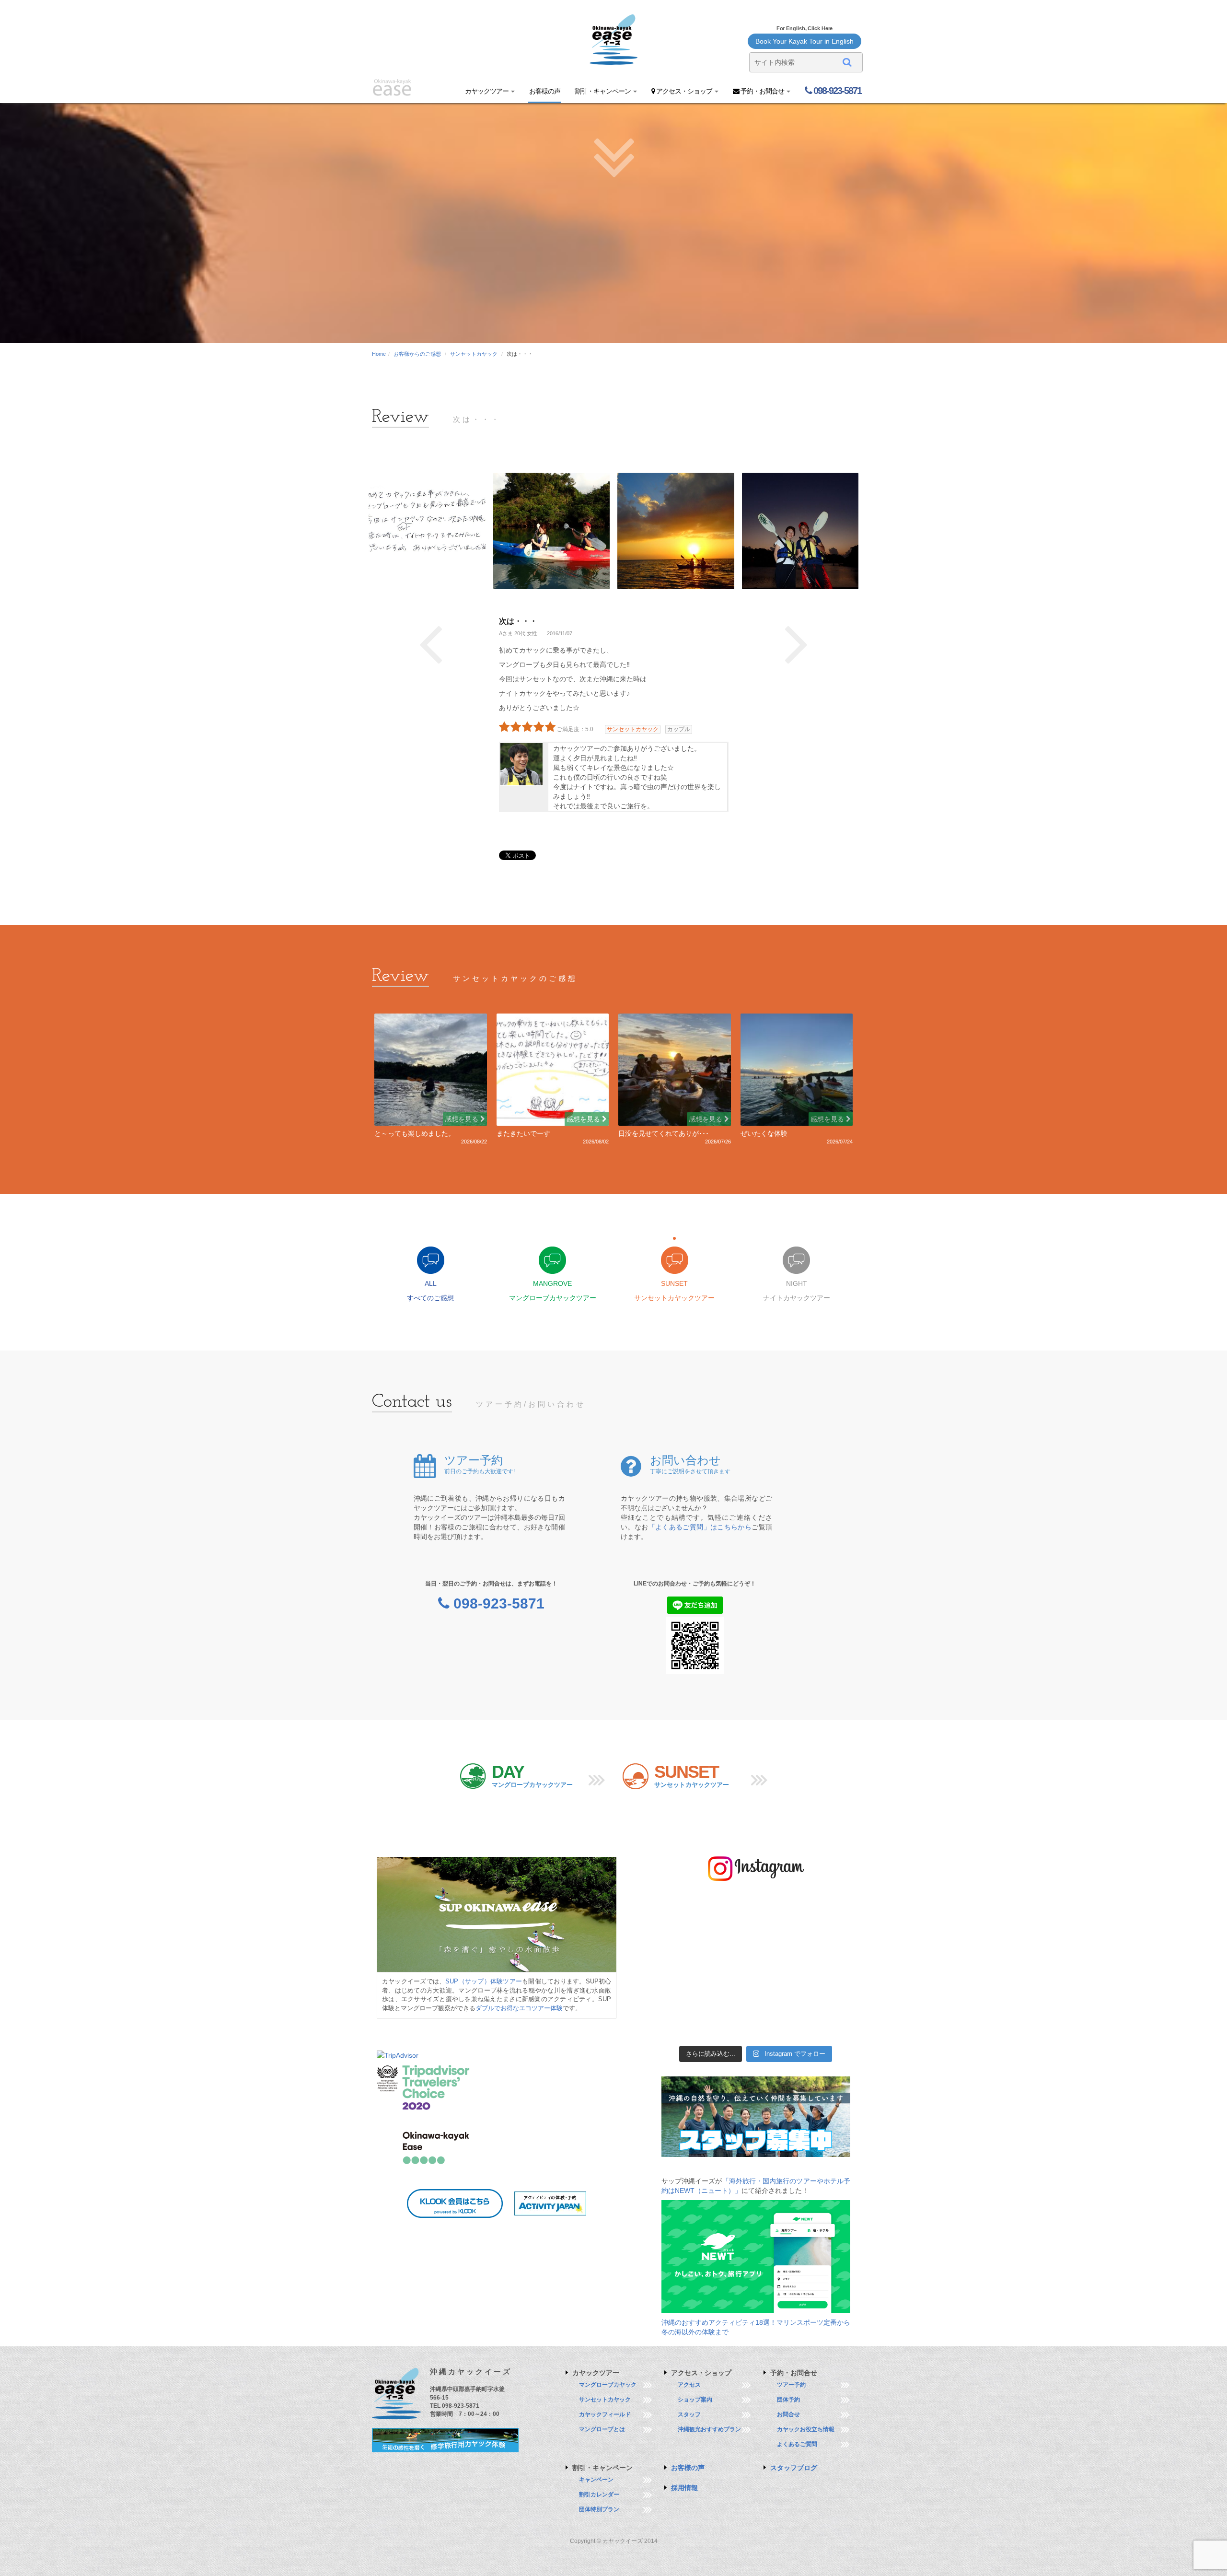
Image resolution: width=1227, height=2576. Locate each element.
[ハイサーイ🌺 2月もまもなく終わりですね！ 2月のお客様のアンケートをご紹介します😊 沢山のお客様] (732, 1967)
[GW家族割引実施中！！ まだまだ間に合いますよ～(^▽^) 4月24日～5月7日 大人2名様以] (683, 1908)
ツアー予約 (791, 2385)
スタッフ (689, 2414)
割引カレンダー (599, 2494)
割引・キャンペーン (603, 91)
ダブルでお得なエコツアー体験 (519, 2008)
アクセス (689, 2385)
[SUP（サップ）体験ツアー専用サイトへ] (497, 1914)
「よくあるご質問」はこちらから (700, 1527)
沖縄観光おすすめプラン (709, 2429)
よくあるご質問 (797, 2444)
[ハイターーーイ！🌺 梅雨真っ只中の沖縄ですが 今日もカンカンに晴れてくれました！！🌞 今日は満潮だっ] (780, 2025)
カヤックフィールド (605, 2414)
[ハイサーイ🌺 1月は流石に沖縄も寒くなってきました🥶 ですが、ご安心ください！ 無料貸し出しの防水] (732, 1996)
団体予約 (788, 2400)
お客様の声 (545, 91)
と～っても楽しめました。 (415, 1133)
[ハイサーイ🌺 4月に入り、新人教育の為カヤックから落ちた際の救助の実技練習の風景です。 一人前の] (828, 1908)
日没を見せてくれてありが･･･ (664, 1133)
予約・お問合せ (762, 91)
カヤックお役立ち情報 (806, 2429)
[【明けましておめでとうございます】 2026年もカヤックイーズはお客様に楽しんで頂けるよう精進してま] (780, 1996)
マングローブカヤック (608, 2385)
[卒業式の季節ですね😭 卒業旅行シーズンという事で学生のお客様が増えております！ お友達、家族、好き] (780, 1938)
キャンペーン (596, 2480)
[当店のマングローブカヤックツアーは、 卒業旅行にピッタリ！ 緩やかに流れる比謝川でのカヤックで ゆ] (828, 1938)
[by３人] (431, 642)
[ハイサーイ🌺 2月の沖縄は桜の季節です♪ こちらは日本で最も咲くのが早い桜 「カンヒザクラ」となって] (780, 1967)
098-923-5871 (836, 91)
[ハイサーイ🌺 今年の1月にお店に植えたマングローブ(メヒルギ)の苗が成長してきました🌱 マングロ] (732, 1908)
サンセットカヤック (474, 354)
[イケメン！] (797, 642)
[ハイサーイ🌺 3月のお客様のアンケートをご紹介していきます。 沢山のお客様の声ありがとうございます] (683, 1938)
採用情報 (684, 2488)
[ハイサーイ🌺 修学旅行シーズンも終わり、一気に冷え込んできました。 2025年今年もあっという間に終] (828, 1996)
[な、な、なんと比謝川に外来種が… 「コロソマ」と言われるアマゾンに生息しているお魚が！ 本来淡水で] (828, 1967)
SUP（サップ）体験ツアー (484, 1981)
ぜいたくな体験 (764, 1133)
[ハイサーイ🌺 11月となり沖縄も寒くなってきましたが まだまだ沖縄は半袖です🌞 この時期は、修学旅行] (732, 2025)
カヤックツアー (487, 91)
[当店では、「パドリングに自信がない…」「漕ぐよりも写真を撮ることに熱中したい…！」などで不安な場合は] (683, 1967)
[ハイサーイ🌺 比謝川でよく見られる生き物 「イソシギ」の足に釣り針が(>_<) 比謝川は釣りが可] (780, 1908)
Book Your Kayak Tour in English (804, 41)
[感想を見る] (431, 1069)
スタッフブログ (794, 2468)
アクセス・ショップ (684, 91)
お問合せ (788, 2414)
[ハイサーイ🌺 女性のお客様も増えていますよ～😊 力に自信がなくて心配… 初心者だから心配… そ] (732, 1938)
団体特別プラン (599, 2509)
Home (379, 354)
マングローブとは (602, 2429)
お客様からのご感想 (417, 354)
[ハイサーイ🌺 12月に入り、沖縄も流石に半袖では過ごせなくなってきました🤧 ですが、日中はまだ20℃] (683, 2025)
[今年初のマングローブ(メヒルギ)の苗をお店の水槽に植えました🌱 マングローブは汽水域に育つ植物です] (683, 1996)
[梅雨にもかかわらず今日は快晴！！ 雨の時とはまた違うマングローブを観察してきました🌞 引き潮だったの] (828, 2025)
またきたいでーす (523, 1133)
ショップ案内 (695, 2400)
